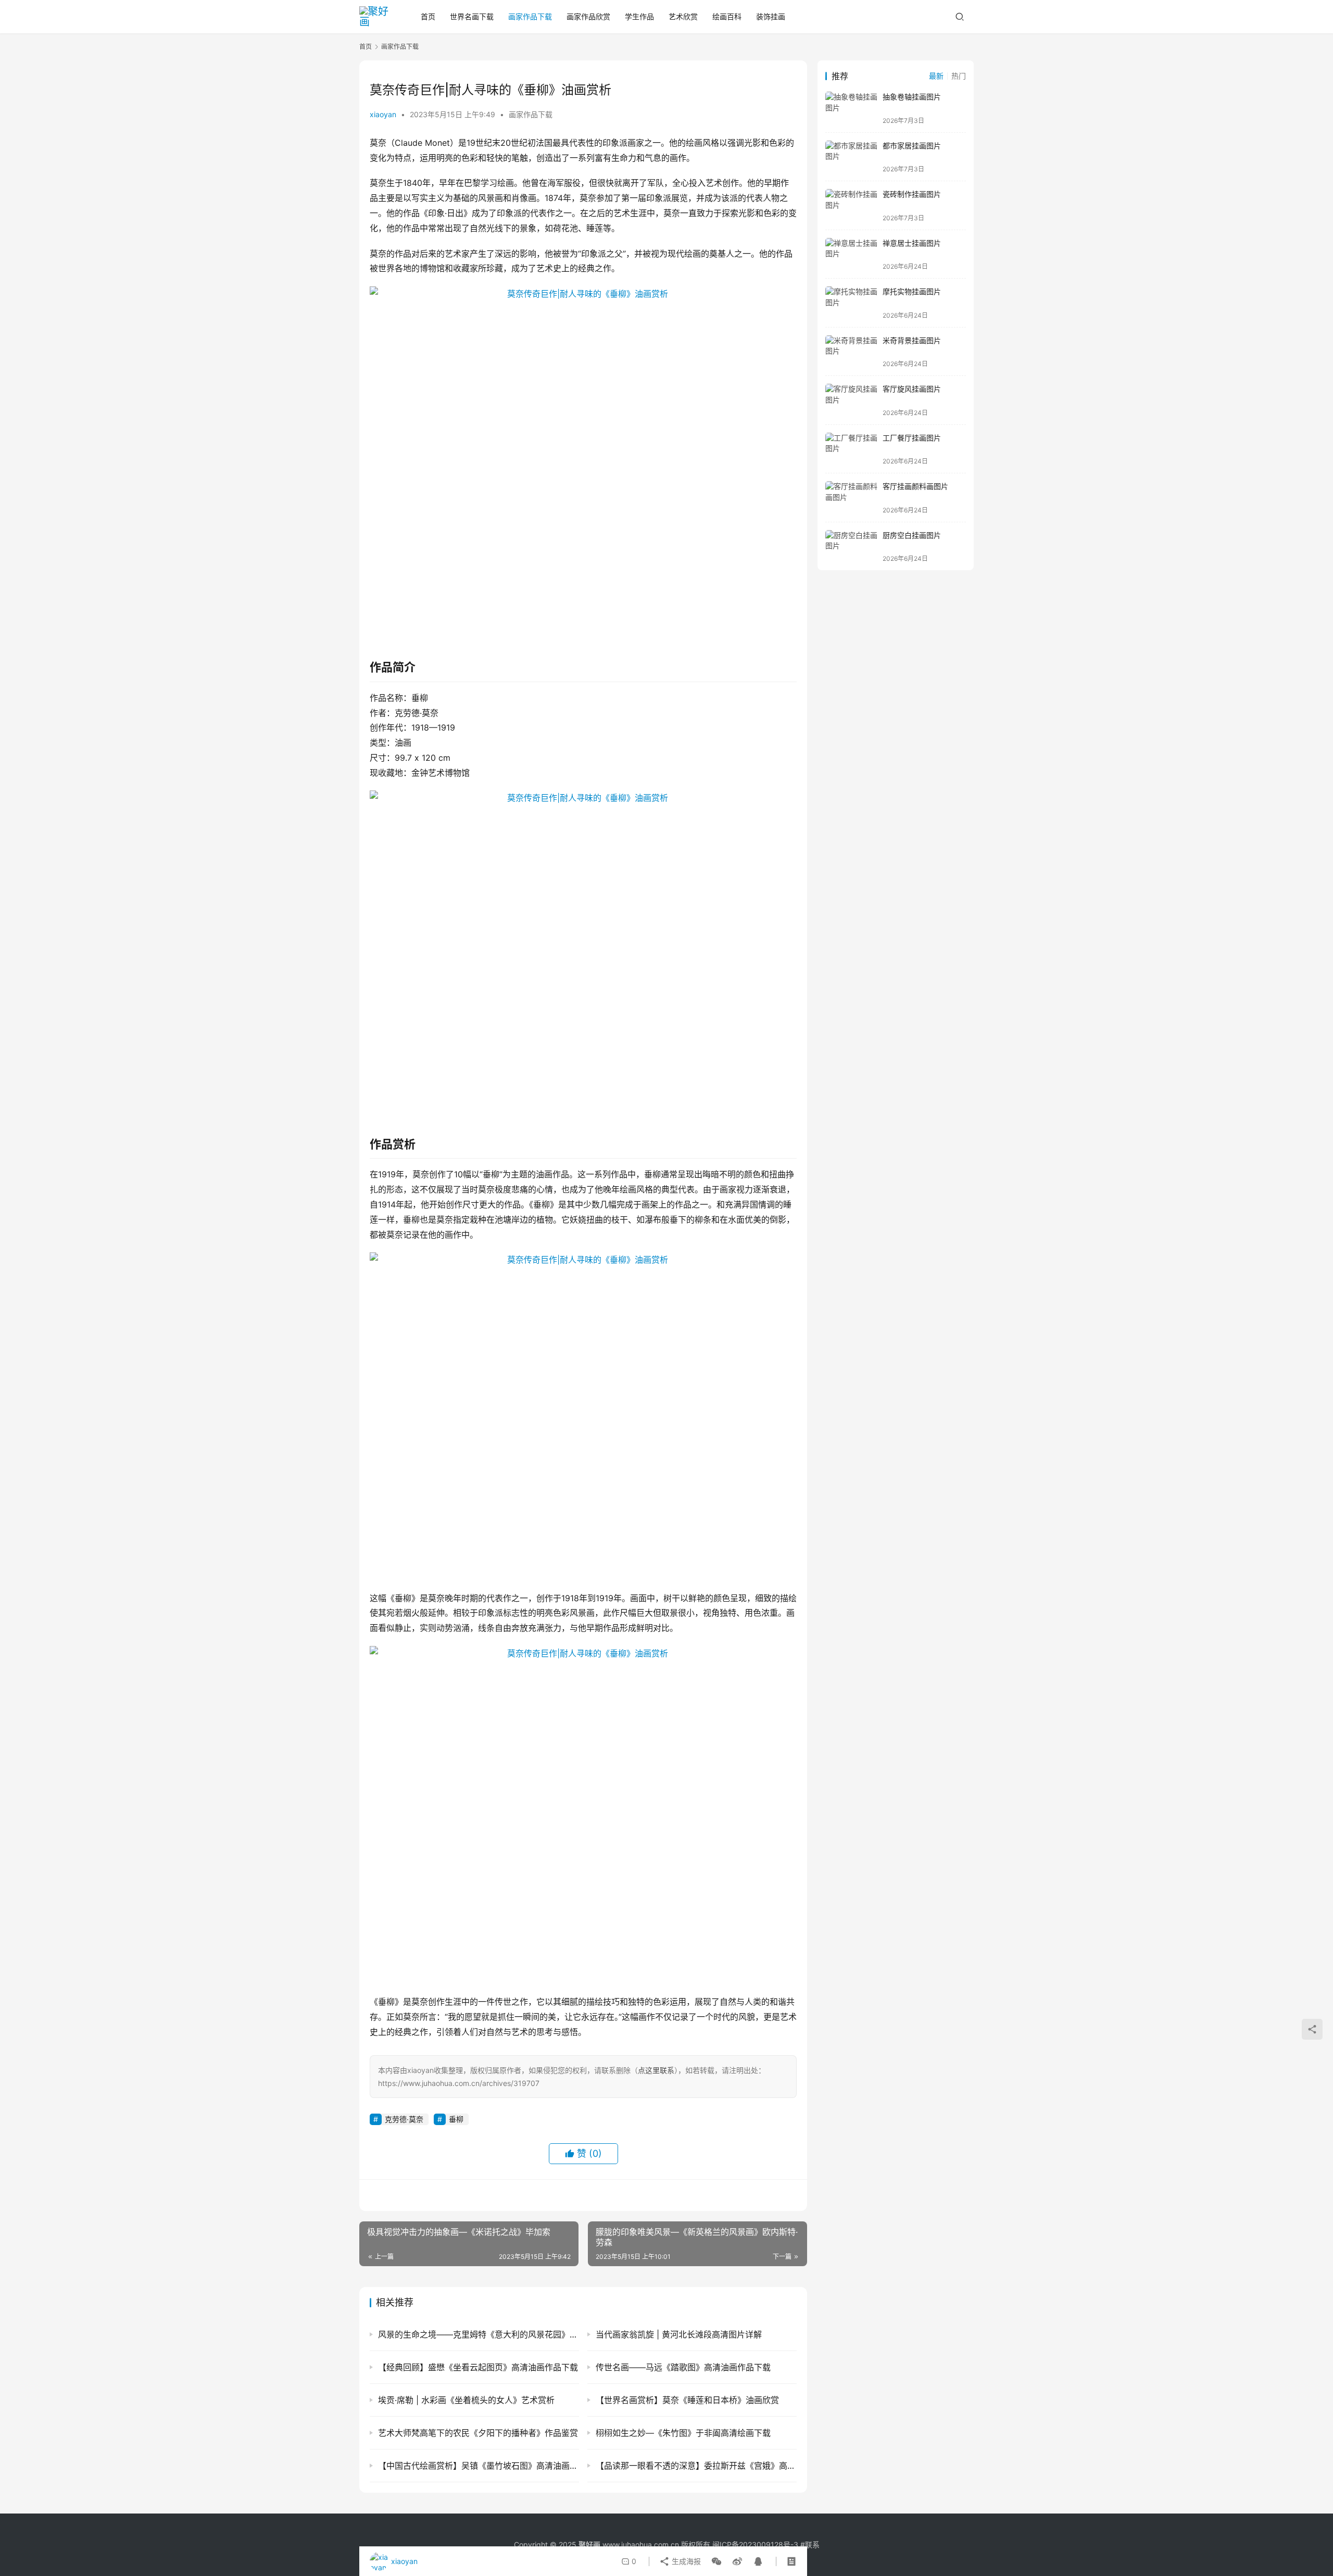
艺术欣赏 (683, 16)
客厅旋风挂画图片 (912, 389)
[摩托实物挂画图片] (851, 303)
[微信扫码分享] (716, 2561)
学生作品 (639, 16)
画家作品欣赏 (588, 16)
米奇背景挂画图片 (912, 340)
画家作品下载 (530, 16)
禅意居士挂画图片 (912, 243)
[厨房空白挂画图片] (851, 546)
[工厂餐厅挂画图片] (851, 449)
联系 (812, 2544)
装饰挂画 (771, 16)
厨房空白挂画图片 (912, 535)
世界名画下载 (472, 16)
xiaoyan (383, 114)
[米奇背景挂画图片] (851, 352)
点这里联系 (656, 2070)
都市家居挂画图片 (912, 146)
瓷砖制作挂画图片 (912, 194)
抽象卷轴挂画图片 (912, 97)
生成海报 (685, 2561)
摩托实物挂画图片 (912, 291)
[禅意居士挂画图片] (851, 254)
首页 (428, 16)
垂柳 (456, 2119)
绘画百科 (727, 16)
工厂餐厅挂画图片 (912, 438)
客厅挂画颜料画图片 (915, 486)
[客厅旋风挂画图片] (851, 400)
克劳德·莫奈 (404, 2119)
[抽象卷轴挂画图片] (851, 108)
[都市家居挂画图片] (851, 157)
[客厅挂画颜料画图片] (851, 498)
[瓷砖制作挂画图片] (851, 205)
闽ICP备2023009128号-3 (755, 2544)
